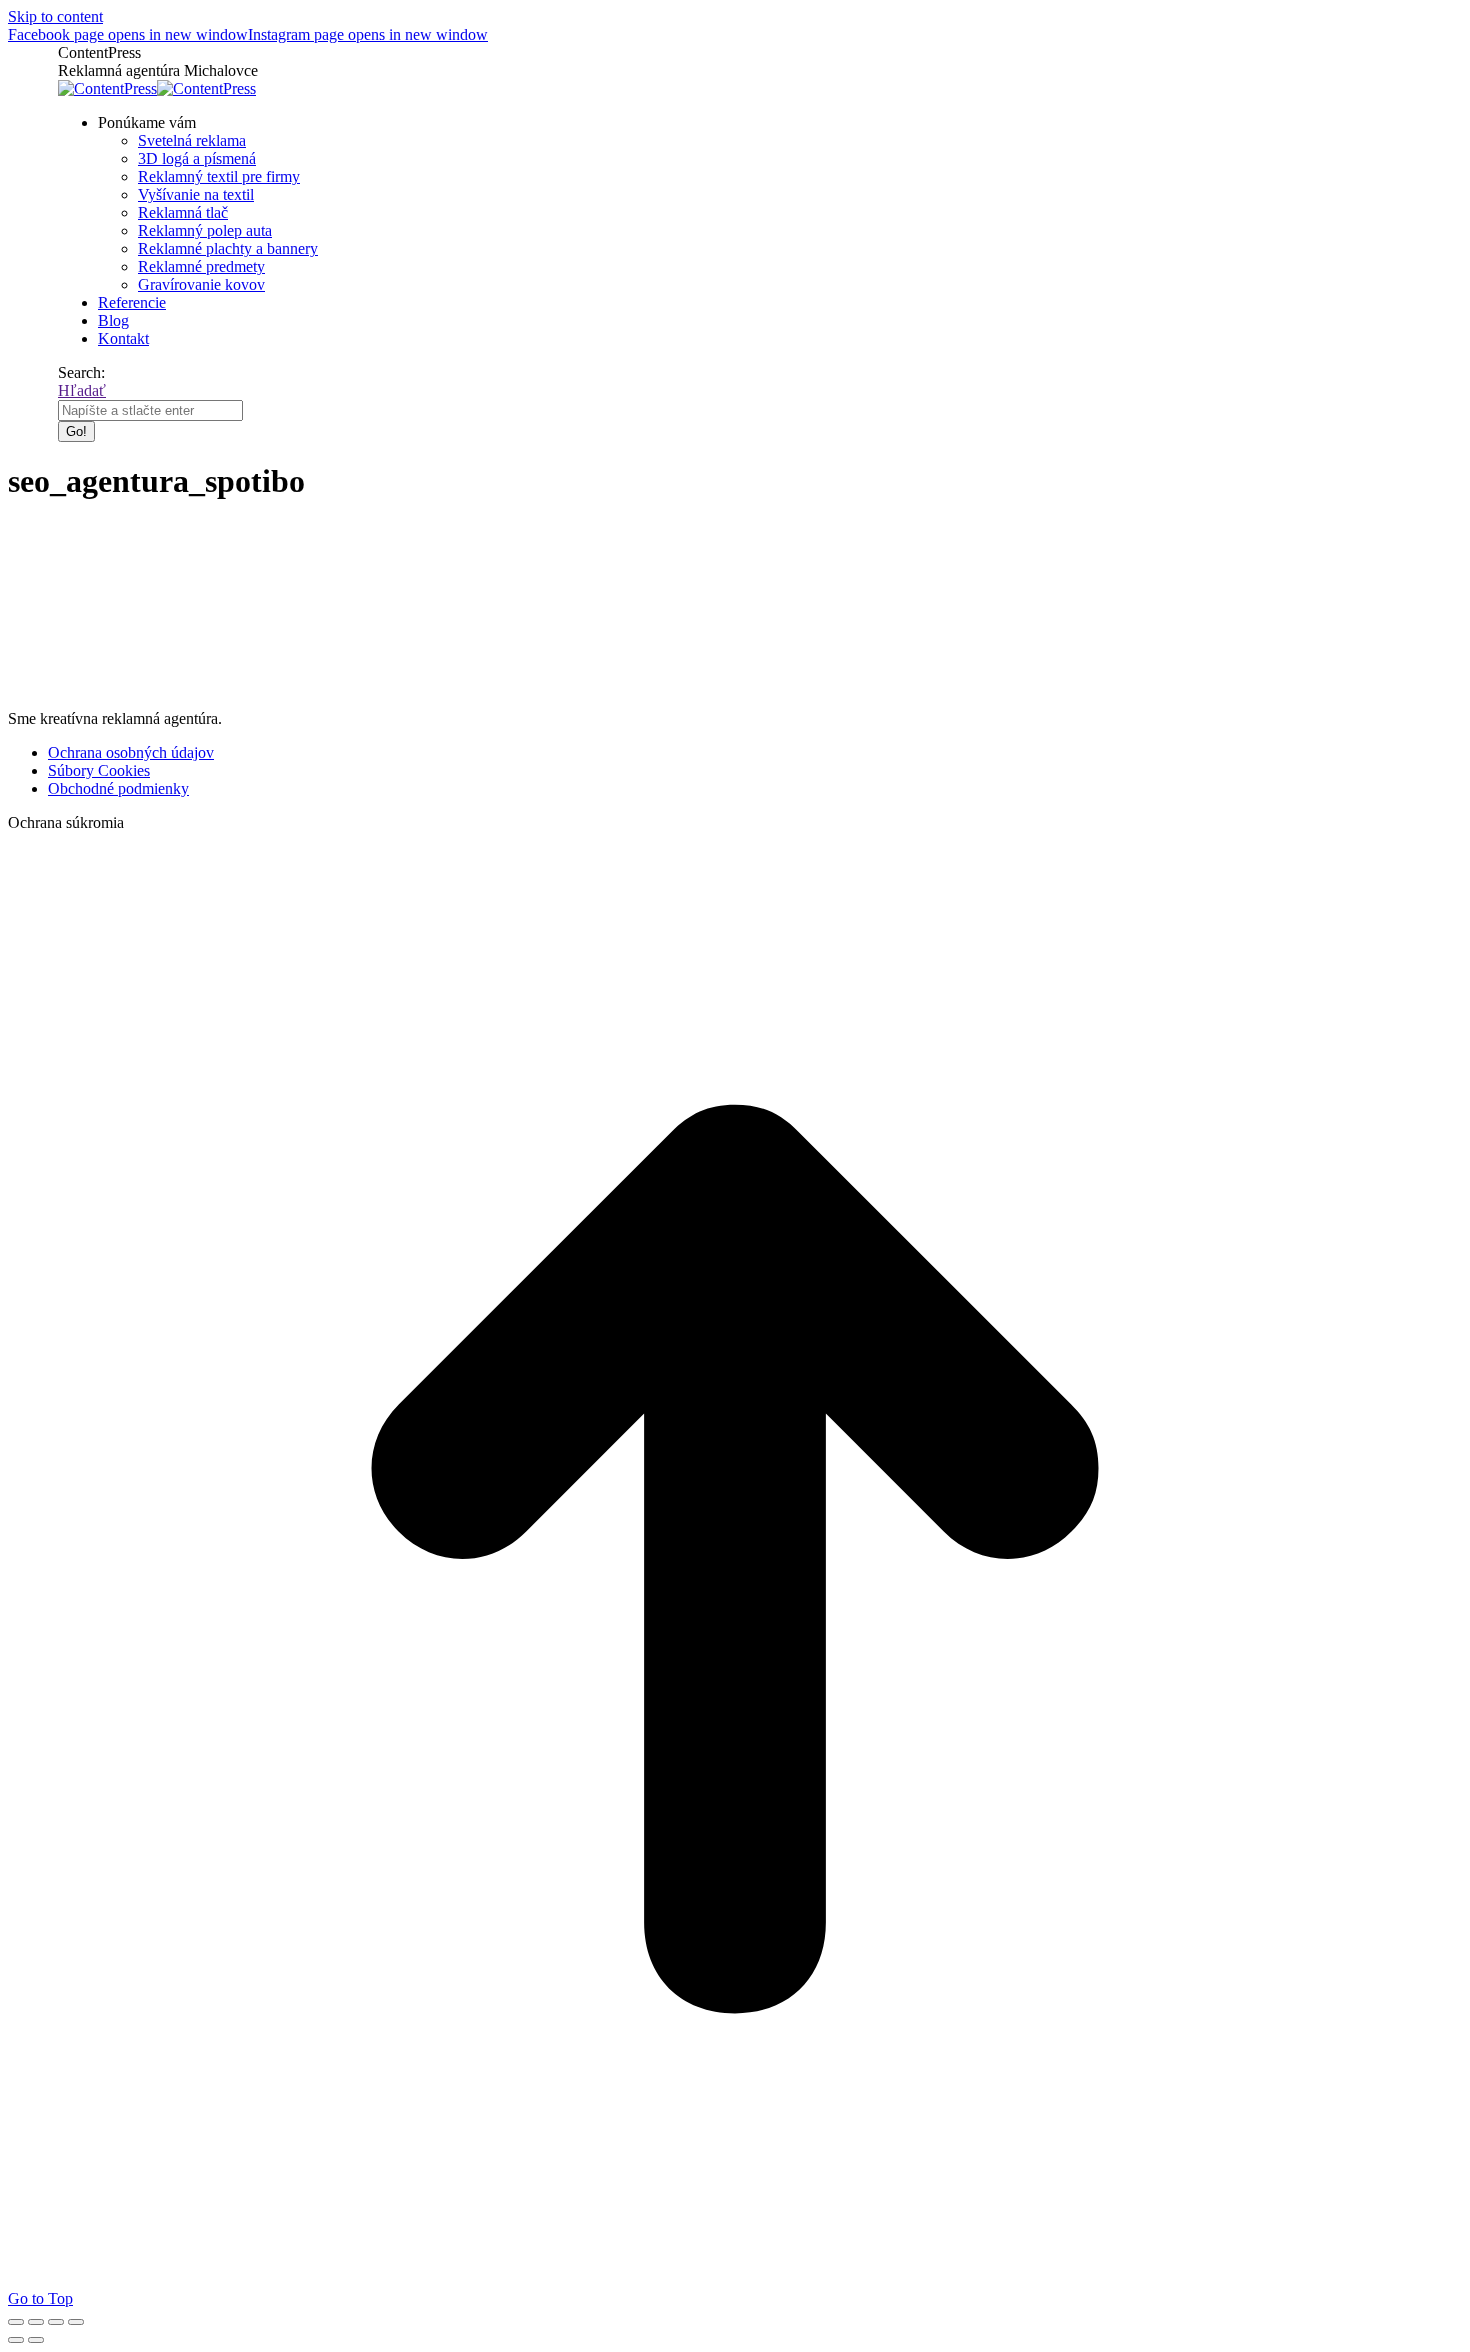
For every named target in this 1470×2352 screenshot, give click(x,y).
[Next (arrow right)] (36, 2340)
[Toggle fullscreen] (56, 2322)
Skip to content (55, 16)
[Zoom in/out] (76, 2322)
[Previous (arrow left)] (16, 2340)
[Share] (36, 2322)
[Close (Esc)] (16, 2322)
